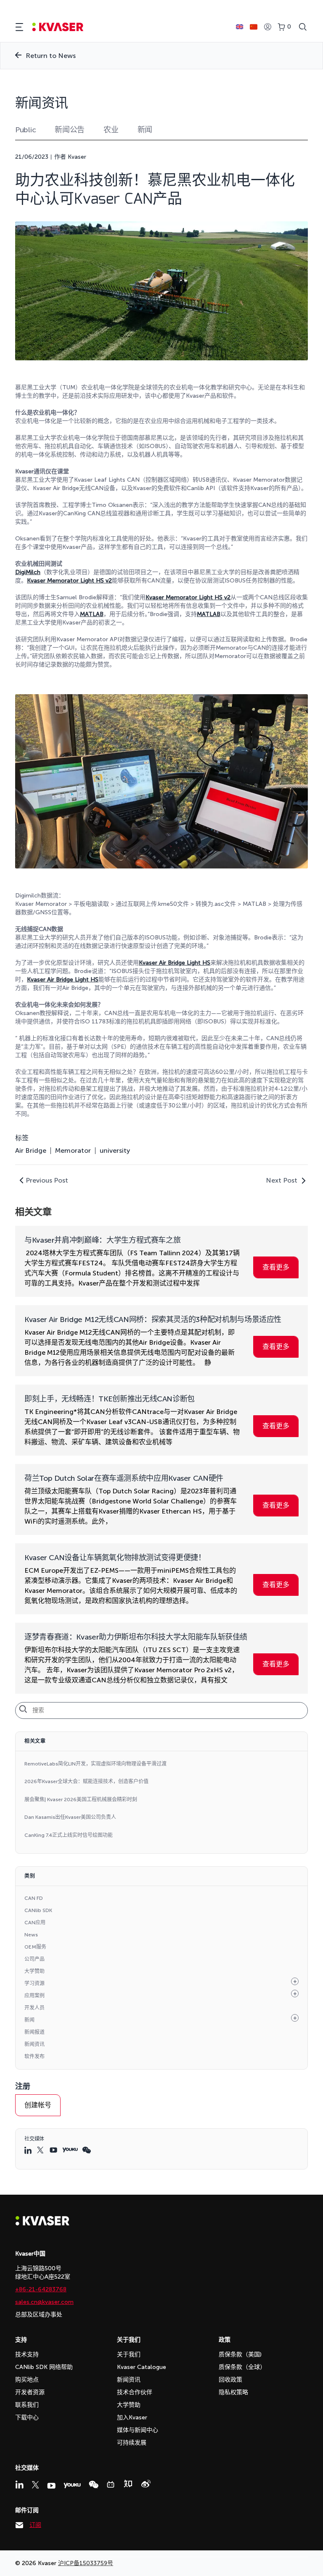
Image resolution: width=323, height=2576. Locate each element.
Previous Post (47, 1180)
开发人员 (34, 2008)
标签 (22, 1138)
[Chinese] (254, 27)
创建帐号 (38, 2105)
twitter (41, 2150)
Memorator (73, 1151)
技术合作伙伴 (135, 2392)
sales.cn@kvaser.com (44, 2302)
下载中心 (27, 2417)
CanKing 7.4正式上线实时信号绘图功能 (69, 1835)
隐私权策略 (233, 2392)
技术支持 (27, 2354)
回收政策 (230, 2380)
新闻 (145, 130)
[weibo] (146, 2484)
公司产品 (34, 1959)
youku (70, 2150)
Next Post (282, 1180)
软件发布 (34, 2057)
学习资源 (34, 1983)
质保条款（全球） (242, 2367)
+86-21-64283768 (41, 2289)
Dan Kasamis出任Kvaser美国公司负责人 (70, 1817)
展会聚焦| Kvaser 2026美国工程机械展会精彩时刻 (81, 1800)
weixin (86, 2150)
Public (25, 130)
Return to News (51, 56)
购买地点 (27, 2380)
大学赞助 (34, 1971)
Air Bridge (31, 1151)
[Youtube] (51, 2486)
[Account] (267, 27)
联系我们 (27, 2405)
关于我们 (129, 2354)
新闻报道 (34, 2032)
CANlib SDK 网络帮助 (44, 2367)
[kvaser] (58, 27)
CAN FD (34, 1898)
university (115, 1151)
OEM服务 (35, 1947)
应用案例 (34, 1996)
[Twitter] (35, 2485)
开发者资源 (30, 2392)
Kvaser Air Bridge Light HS (175, 963)
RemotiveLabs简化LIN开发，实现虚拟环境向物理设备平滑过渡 (95, 1764)
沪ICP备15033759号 (86, 2563)
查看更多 (276, 1267)
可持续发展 (132, 2443)
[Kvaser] (42, 2223)
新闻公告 (70, 130)
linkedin (29, 2150)
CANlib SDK (38, 1910)
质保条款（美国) (240, 2354)
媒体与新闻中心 (138, 2430)
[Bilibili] (111, 2484)
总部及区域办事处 (39, 2315)
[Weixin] (94, 2485)
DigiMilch (28, 572)
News (31, 1935)
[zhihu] (128, 2484)
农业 (111, 130)
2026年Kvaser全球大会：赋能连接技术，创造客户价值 (86, 1781)
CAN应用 (35, 1923)
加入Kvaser (132, 2417)
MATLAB (92, 614)
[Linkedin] (19, 2484)
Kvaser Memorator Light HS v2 (69, 581)
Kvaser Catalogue (142, 2367)
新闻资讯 (34, 2044)
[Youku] (72, 2485)
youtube (54, 2150)
